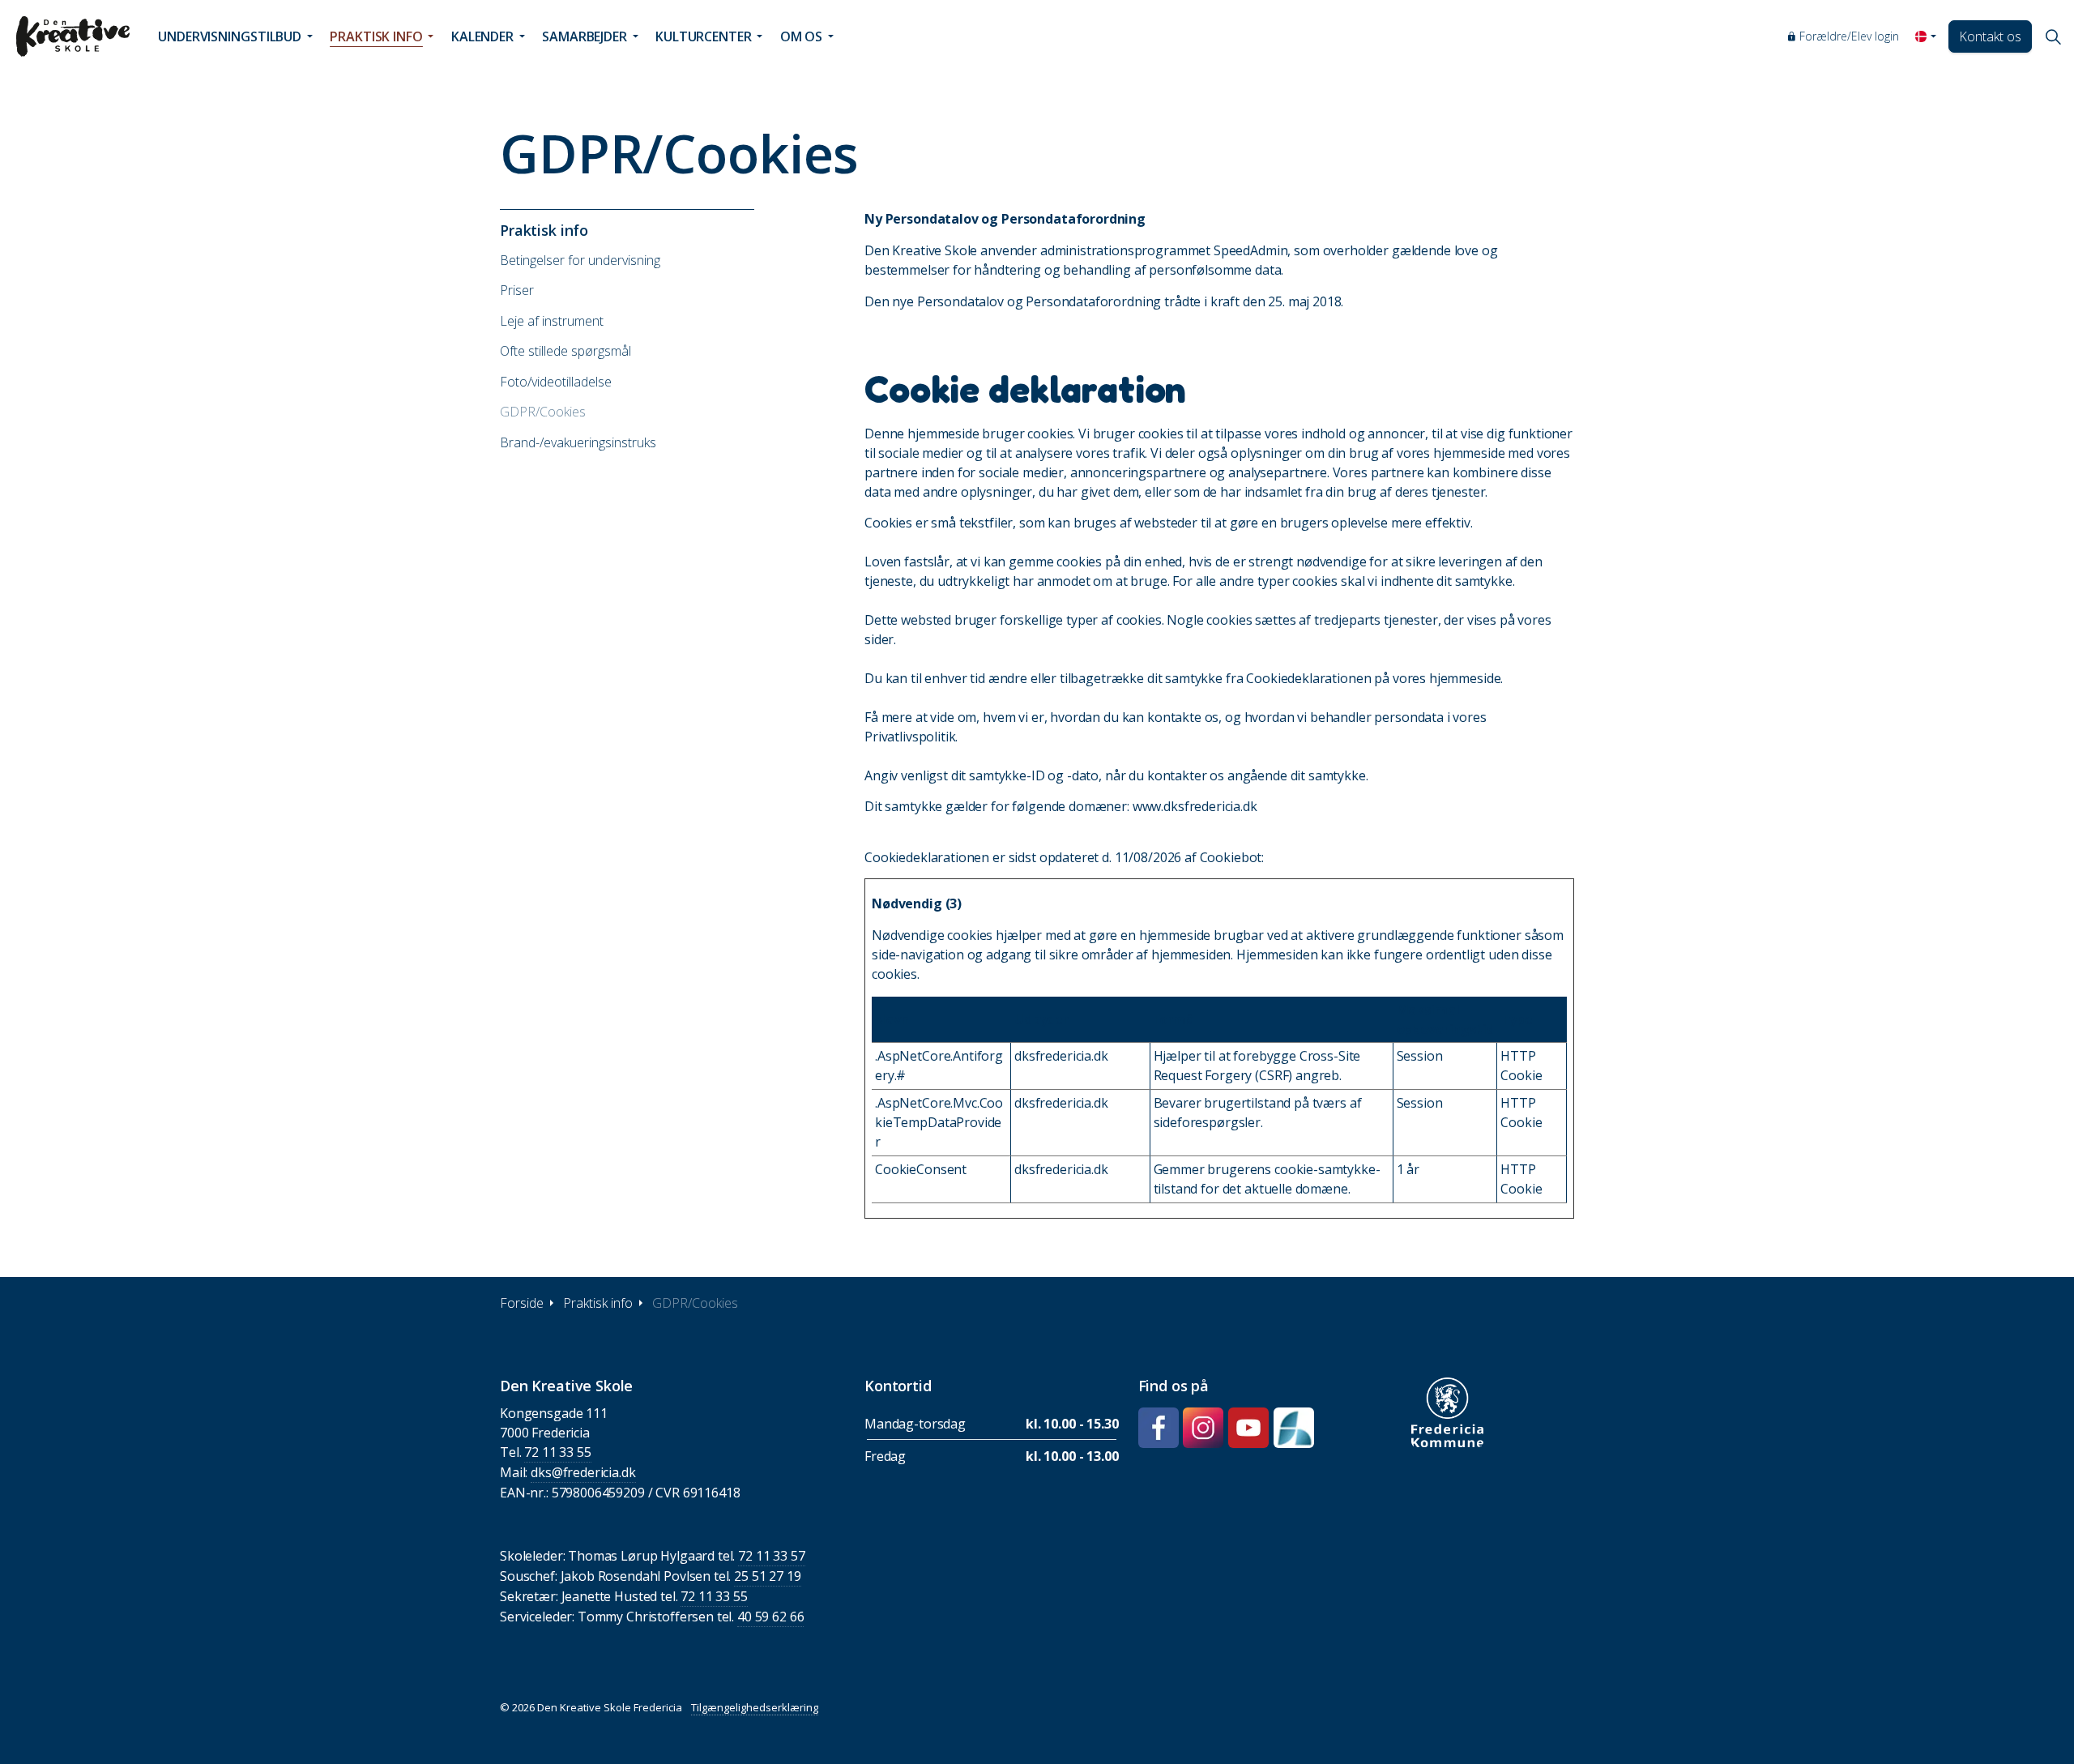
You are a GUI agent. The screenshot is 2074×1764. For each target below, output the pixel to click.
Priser (517, 290)
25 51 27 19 (767, 1576)
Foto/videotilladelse (556, 382)
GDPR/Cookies (543, 412)
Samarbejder (585, 36)
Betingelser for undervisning (580, 260)
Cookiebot (1231, 857)
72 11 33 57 (771, 1556)
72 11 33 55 (557, 1452)
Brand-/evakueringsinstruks (578, 442)
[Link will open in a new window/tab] (1159, 1428)
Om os (802, 36)
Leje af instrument (552, 321)
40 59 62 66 (770, 1617)
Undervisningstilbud (230, 36)
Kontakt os (1990, 36)
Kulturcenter (704, 36)
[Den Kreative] (73, 36)
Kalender (482, 36)
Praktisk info (376, 36)
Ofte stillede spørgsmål (565, 351)
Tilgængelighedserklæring (755, 1707)
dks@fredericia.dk (583, 1472)
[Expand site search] (2053, 36)
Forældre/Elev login (1849, 36)
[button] (1447, 1412)
